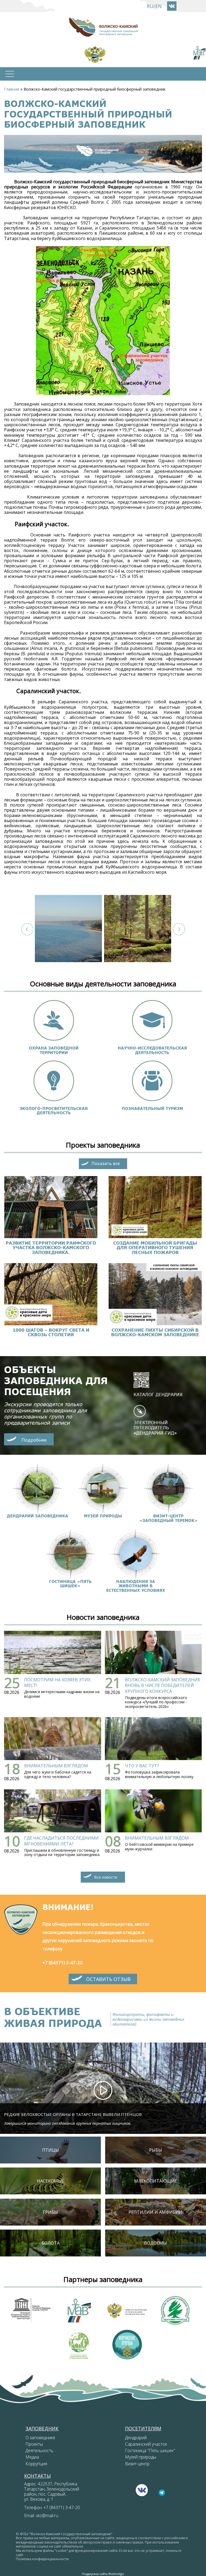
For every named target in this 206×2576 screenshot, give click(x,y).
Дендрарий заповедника (38, 1516)
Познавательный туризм (152, 1108)
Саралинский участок (146, 2444)
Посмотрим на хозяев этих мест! (57, 1683)
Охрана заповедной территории (54, 1050)
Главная (12, 89)
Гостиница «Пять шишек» (70, 1584)
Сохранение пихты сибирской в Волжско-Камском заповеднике (155, 1332)
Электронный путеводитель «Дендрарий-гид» (155, 1427)
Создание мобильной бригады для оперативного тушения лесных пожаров (155, 1248)
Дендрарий (136, 2438)
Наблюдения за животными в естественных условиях (136, 1586)
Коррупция (36, 2464)
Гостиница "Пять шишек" (150, 2450)
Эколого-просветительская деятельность (54, 1111)
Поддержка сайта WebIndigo (103, 2574)
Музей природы (103, 1516)
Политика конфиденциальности (42, 2559)
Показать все (106, 1163)
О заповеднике (40, 2438)
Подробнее (34, 1440)
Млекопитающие (156, 2181)
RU (150, 6)
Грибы (50, 2212)
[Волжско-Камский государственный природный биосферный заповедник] (68, 929)
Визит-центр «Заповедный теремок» (168, 1518)
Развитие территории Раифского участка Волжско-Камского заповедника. (51, 1248)
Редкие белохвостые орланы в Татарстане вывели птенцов (73, 2114)
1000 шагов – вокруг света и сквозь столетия (51, 1332)
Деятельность (39, 2450)
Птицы (51, 2150)
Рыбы (156, 2150)
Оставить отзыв (108, 1979)
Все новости (106, 1877)
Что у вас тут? (142, 1766)
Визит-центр (137, 2464)
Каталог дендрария (158, 1394)
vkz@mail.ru (47, 2516)
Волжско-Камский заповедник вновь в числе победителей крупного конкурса (163, 1685)
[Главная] (103, 27)
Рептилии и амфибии (155, 2212)
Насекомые (51, 2181)
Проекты (34, 2444)
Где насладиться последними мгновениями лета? (61, 1841)
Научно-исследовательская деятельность (152, 1050)
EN (159, 6)
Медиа (32, 2457)
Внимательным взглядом (56, 1766)
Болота (51, 2243)
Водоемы (155, 2243)
